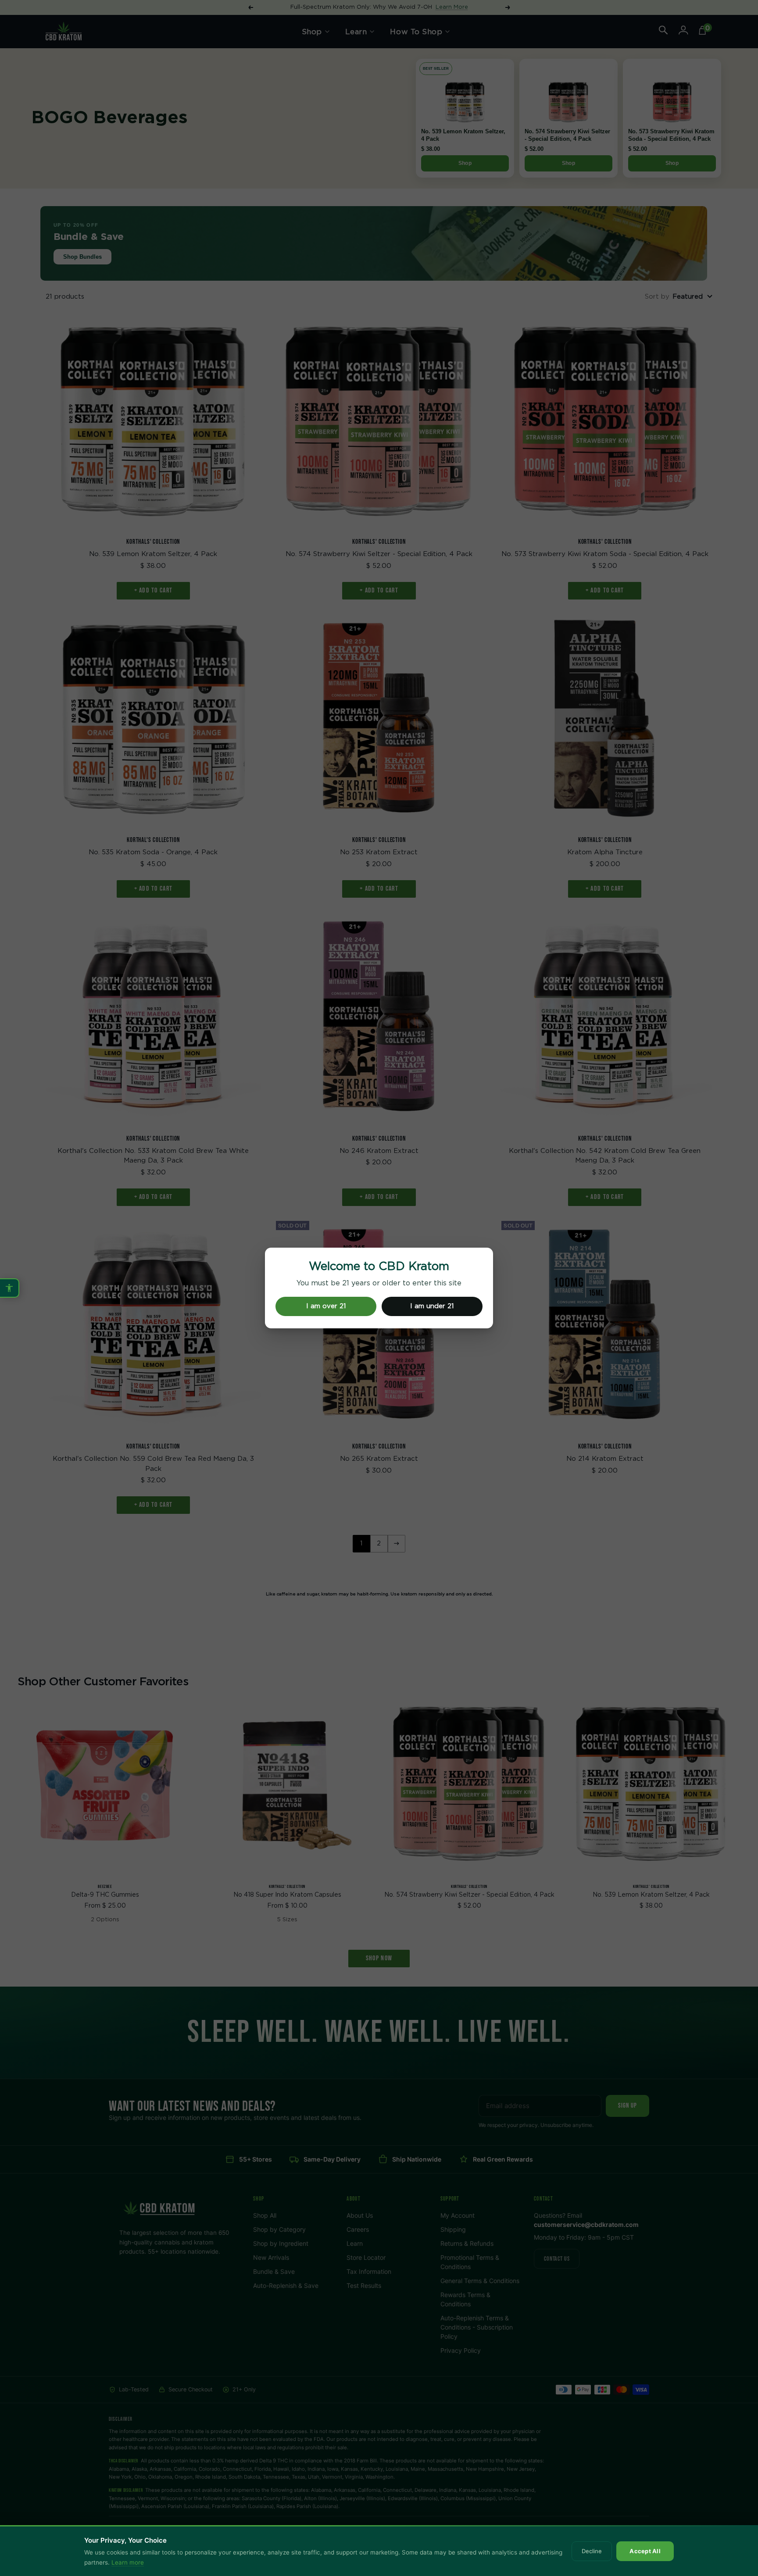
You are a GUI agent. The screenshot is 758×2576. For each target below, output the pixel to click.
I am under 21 (432, 1306)
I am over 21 (326, 1306)
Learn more (128, 2562)
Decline (592, 2551)
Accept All (645, 2551)
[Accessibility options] (10, 1288)
